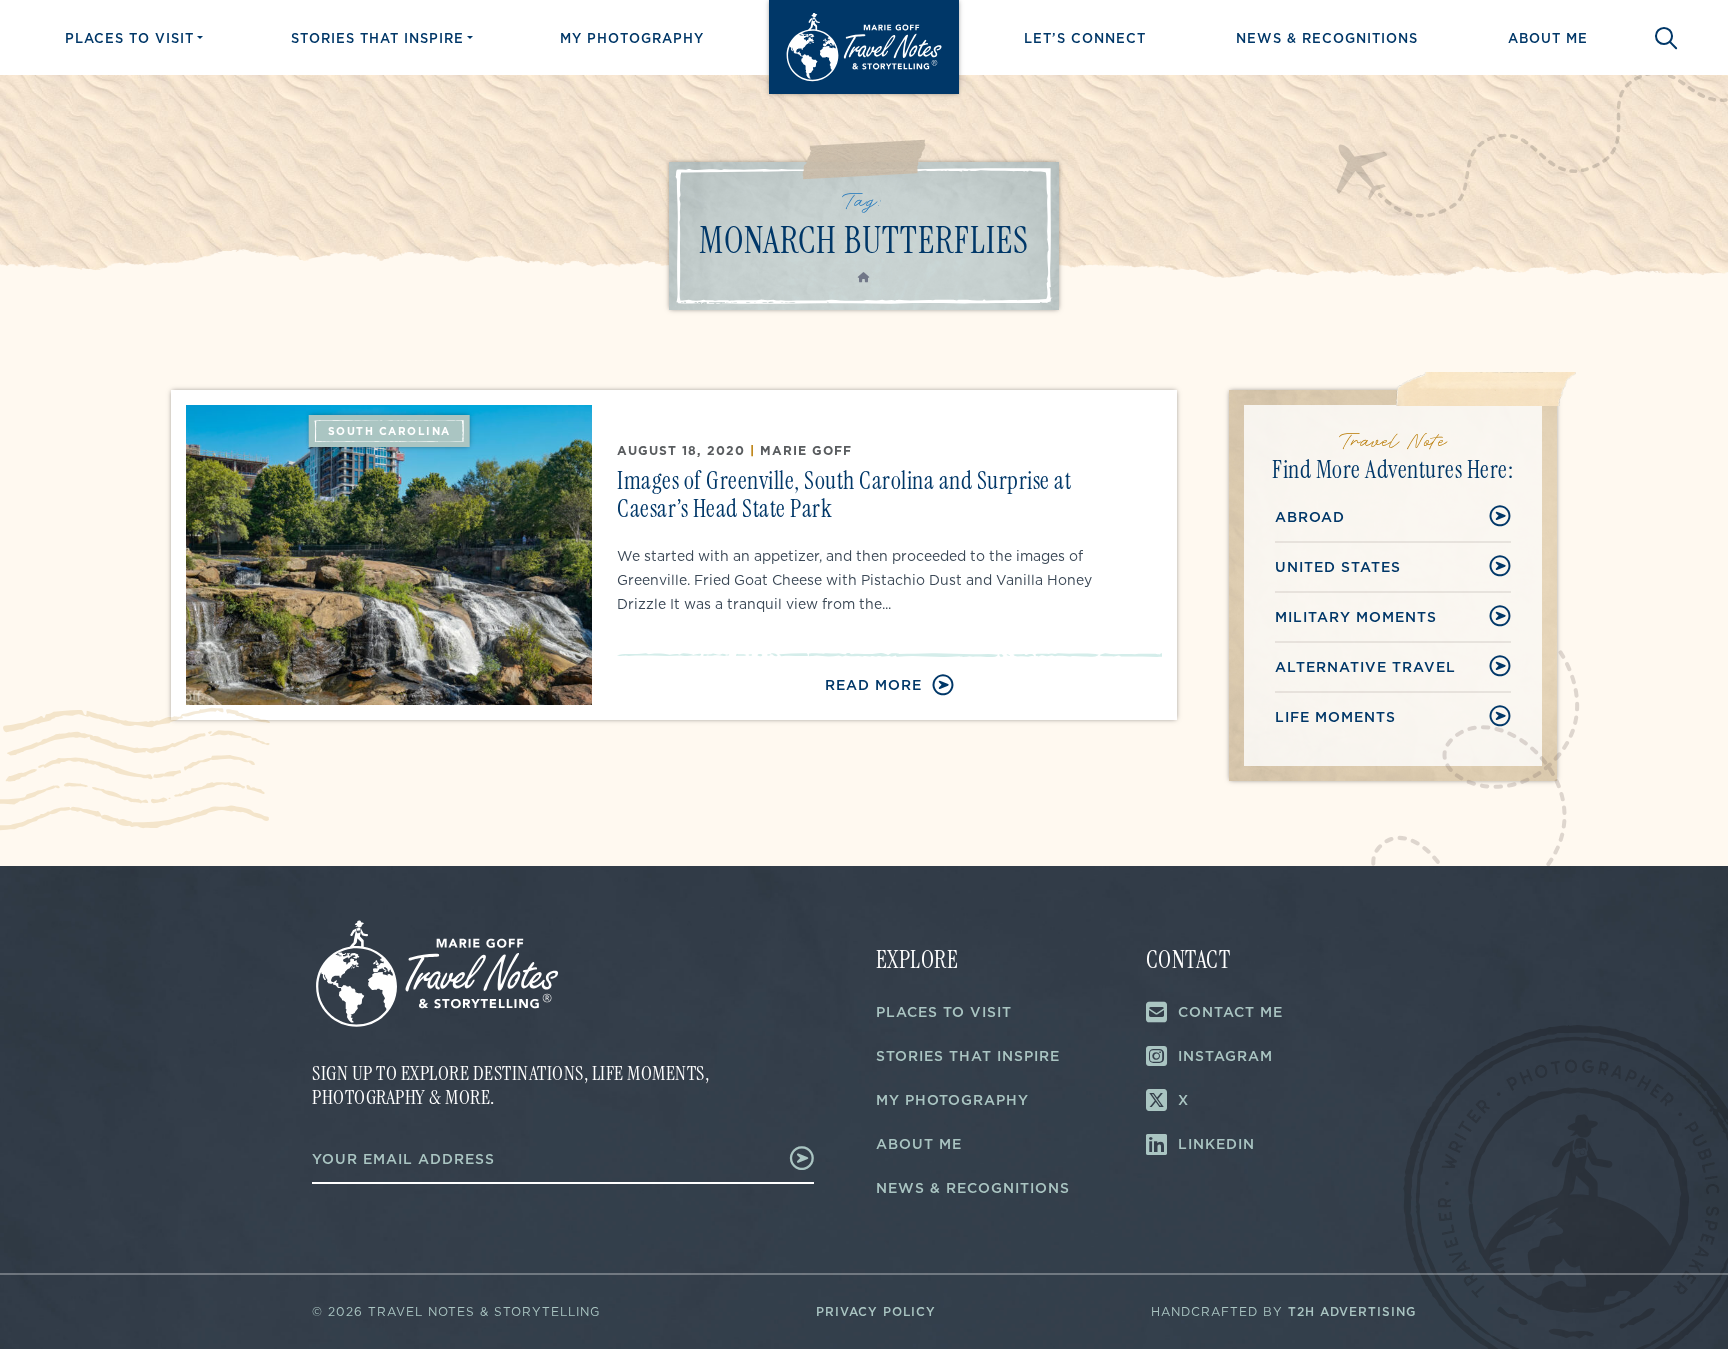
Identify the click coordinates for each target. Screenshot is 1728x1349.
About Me (1548, 38)
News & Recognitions (1327, 38)
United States (1338, 567)
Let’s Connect (1085, 38)
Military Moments (1356, 617)
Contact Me (1230, 1012)
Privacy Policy (876, 1311)
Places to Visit (129, 38)
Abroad (1310, 517)
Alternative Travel (1365, 667)
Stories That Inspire (377, 38)
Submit (789, 1158)
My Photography (632, 38)
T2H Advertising (1352, 1311)
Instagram (1225, 1056)
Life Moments (1335, 717)
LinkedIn (1216, 1144)
